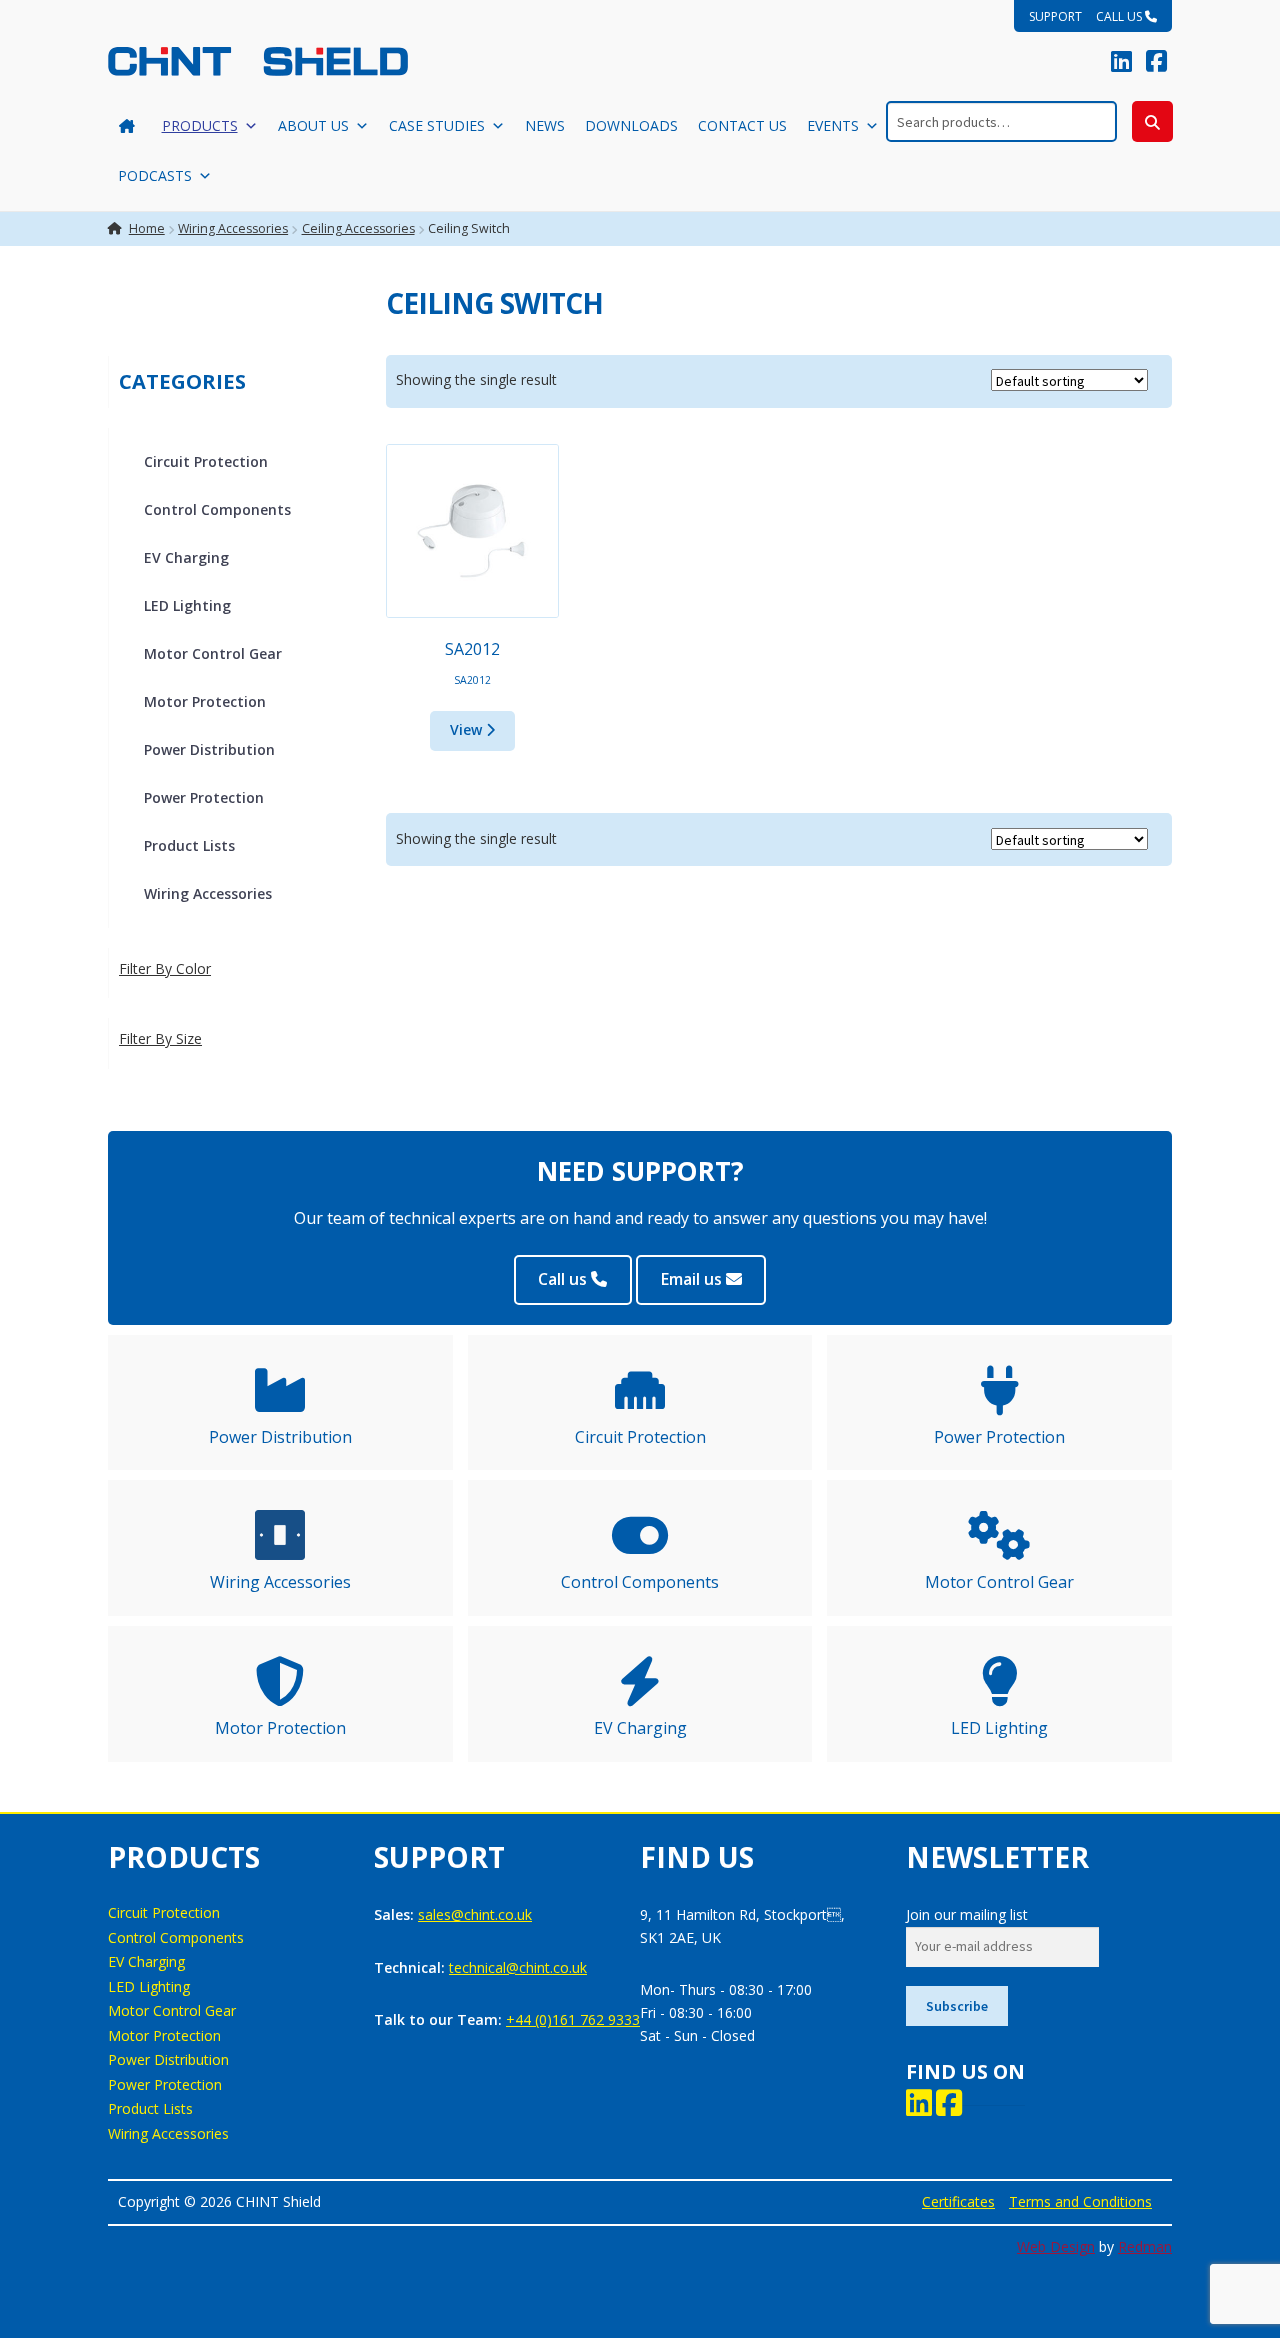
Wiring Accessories (233, 228)
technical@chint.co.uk (518, 1967)
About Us (313, 125)
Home (147, 228)
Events (833, 125)
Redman (1145, 2246)
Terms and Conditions (1080, 2201)
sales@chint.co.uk (475, 1914)
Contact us (742, 125)
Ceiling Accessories (358, 228)
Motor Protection (205, 701)
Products (200, 125)
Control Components (217, 509)
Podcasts (155, 175)
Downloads (631, 125)
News (545, 125)
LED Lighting (187, 605)
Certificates (958, 2201)
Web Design (1056, 2246)
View (468, 729)
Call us (1120, 16)
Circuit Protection (206, 461)
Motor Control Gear (213, 653)
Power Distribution (209, 749)
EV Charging (186, 557)
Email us (693, 1279)
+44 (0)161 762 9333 (573, 2019)
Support (1055, 16)
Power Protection (204, 797)
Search (1152, 121)
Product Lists (189, 845)
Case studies (437, 125)
